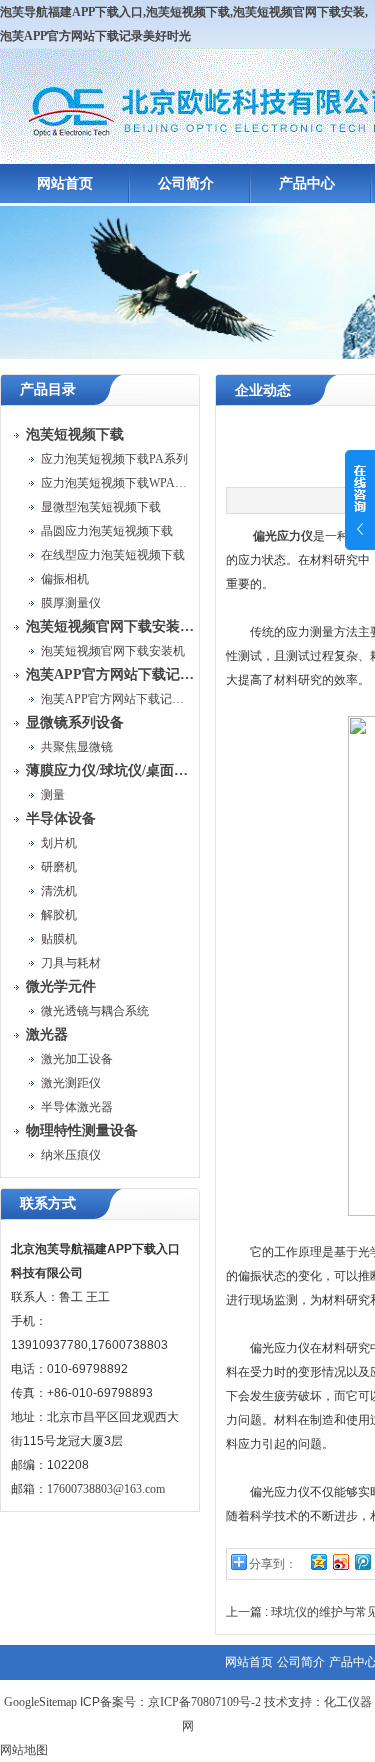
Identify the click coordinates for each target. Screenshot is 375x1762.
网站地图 (24, 1750)
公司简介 (186, 183)
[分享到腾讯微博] (362, 1561)
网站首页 (65, 183)
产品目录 (48, 389)
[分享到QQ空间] (318, 1561)
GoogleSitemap (40, 1702)
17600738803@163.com (106, 1489)
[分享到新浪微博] (340, 1561)
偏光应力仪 (283, 536)
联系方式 (48, 1203)
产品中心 (307, 183)
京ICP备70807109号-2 (204, 1702)
